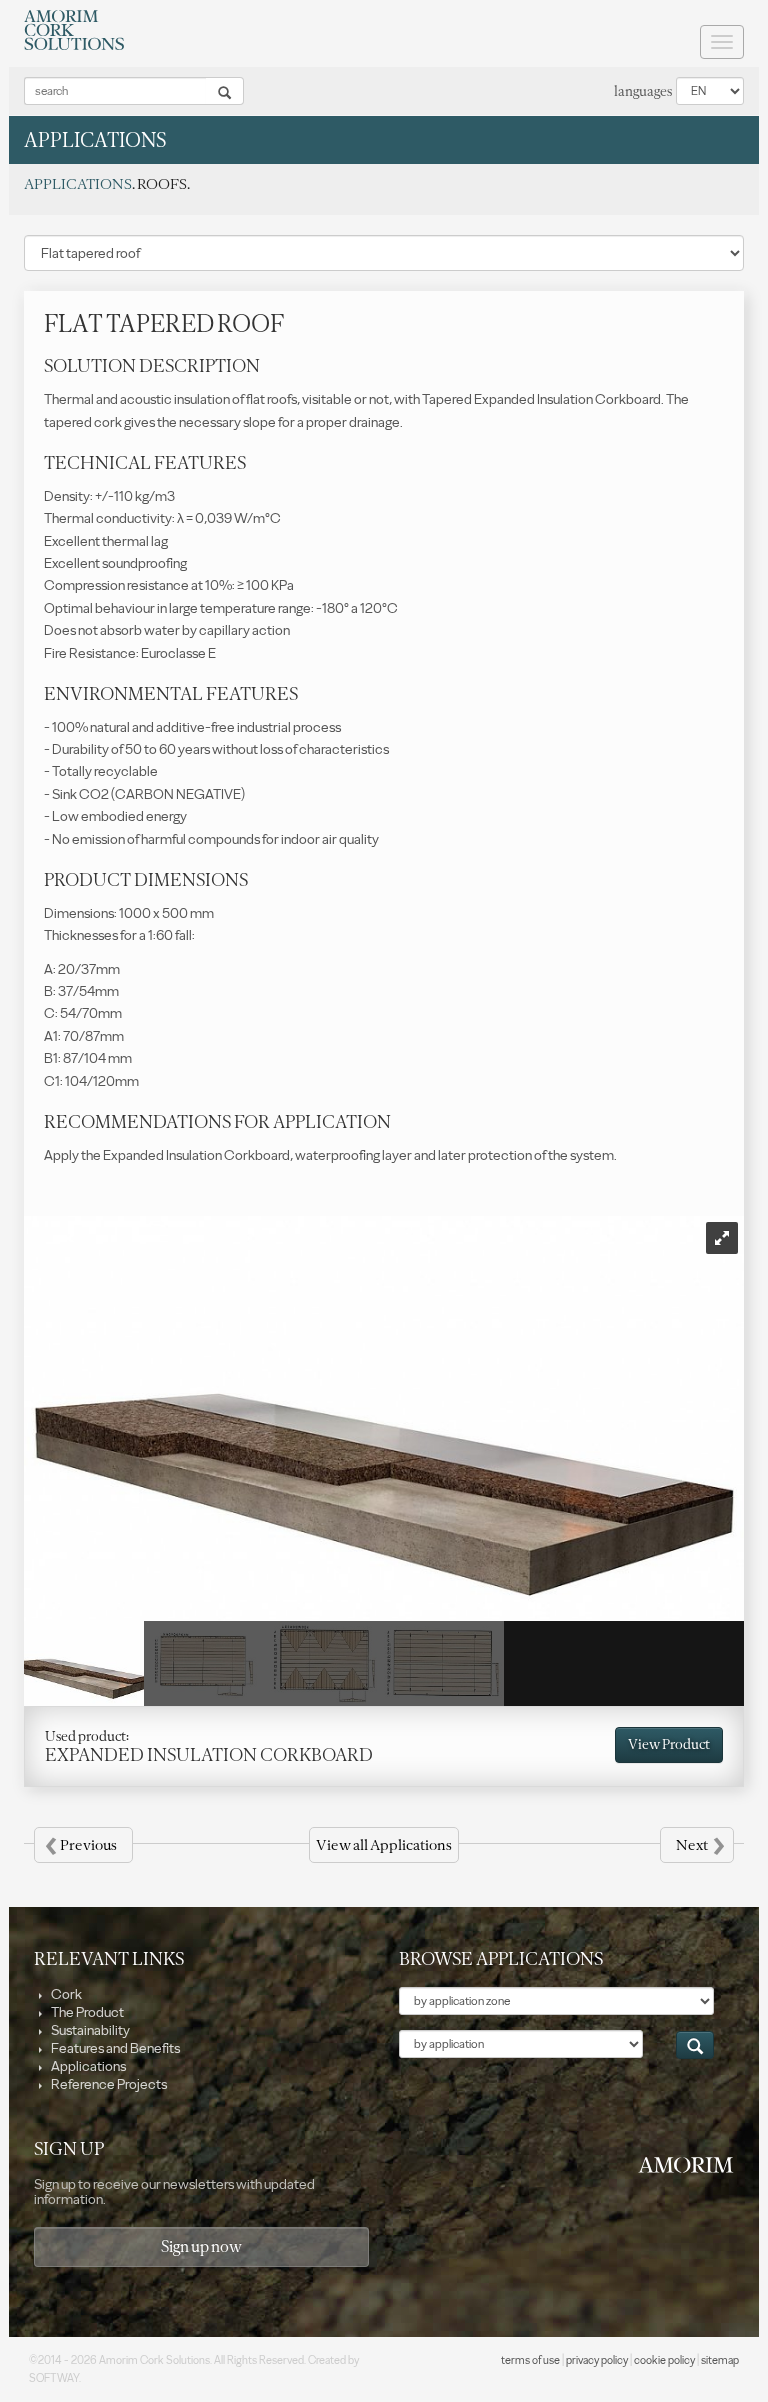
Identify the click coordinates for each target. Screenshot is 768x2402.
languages (643, 91)
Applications (87, 2066)
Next (700, 1845)
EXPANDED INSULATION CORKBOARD (209, 1755)
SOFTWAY (54, 2378)
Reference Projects (108, 2084)
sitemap (720, 2360)
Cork (65, 1994)
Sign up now (201, 2246)
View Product (669, 1744)
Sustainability (89, 2030)
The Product (86, 2012)
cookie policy (664, 2360)
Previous (81, 1845)
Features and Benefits (114, 2048)
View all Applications (384, 1845)
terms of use (530, 2360)
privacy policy (597, 2360)
